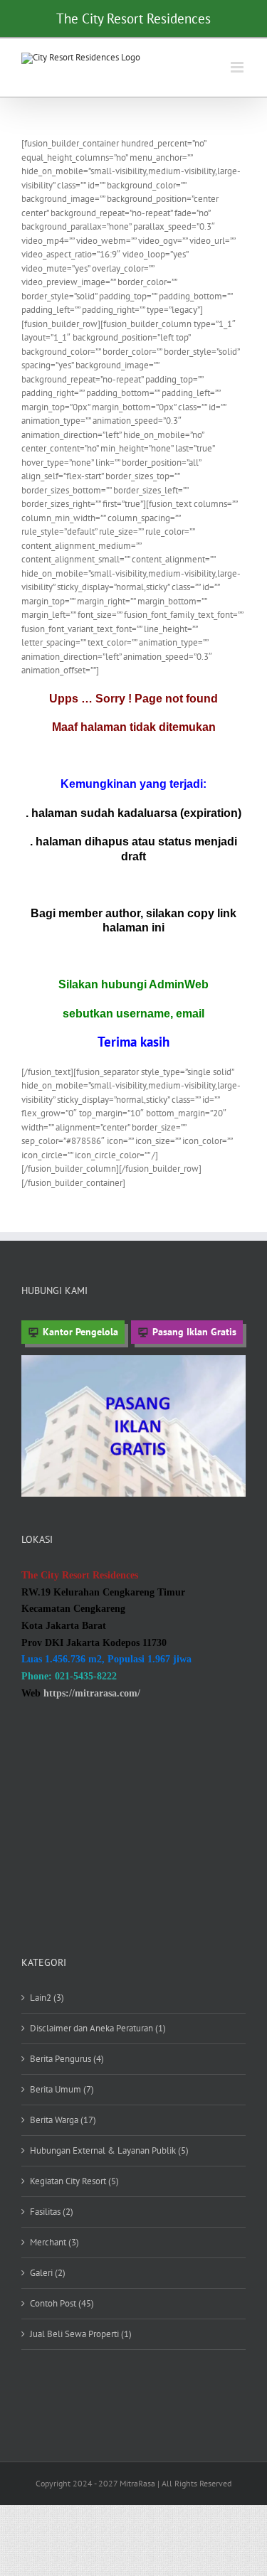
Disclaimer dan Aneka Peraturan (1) (98, 2028)
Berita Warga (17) (63, 2120)
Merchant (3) (54, 2242)
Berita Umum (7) (62, 2089)
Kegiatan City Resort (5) (74, 2181)
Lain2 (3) (47, 1998)
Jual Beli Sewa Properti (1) (81, 2334)
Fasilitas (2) (52, 2212)
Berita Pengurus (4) (67, 2059)
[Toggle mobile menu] (238, 67)
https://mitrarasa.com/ (92, 1693)
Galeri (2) (48, 2273)
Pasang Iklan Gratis (194, 1332)
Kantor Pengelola (80, 1332)
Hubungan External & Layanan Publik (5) (109, 2150)
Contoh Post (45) (62, 2303)
